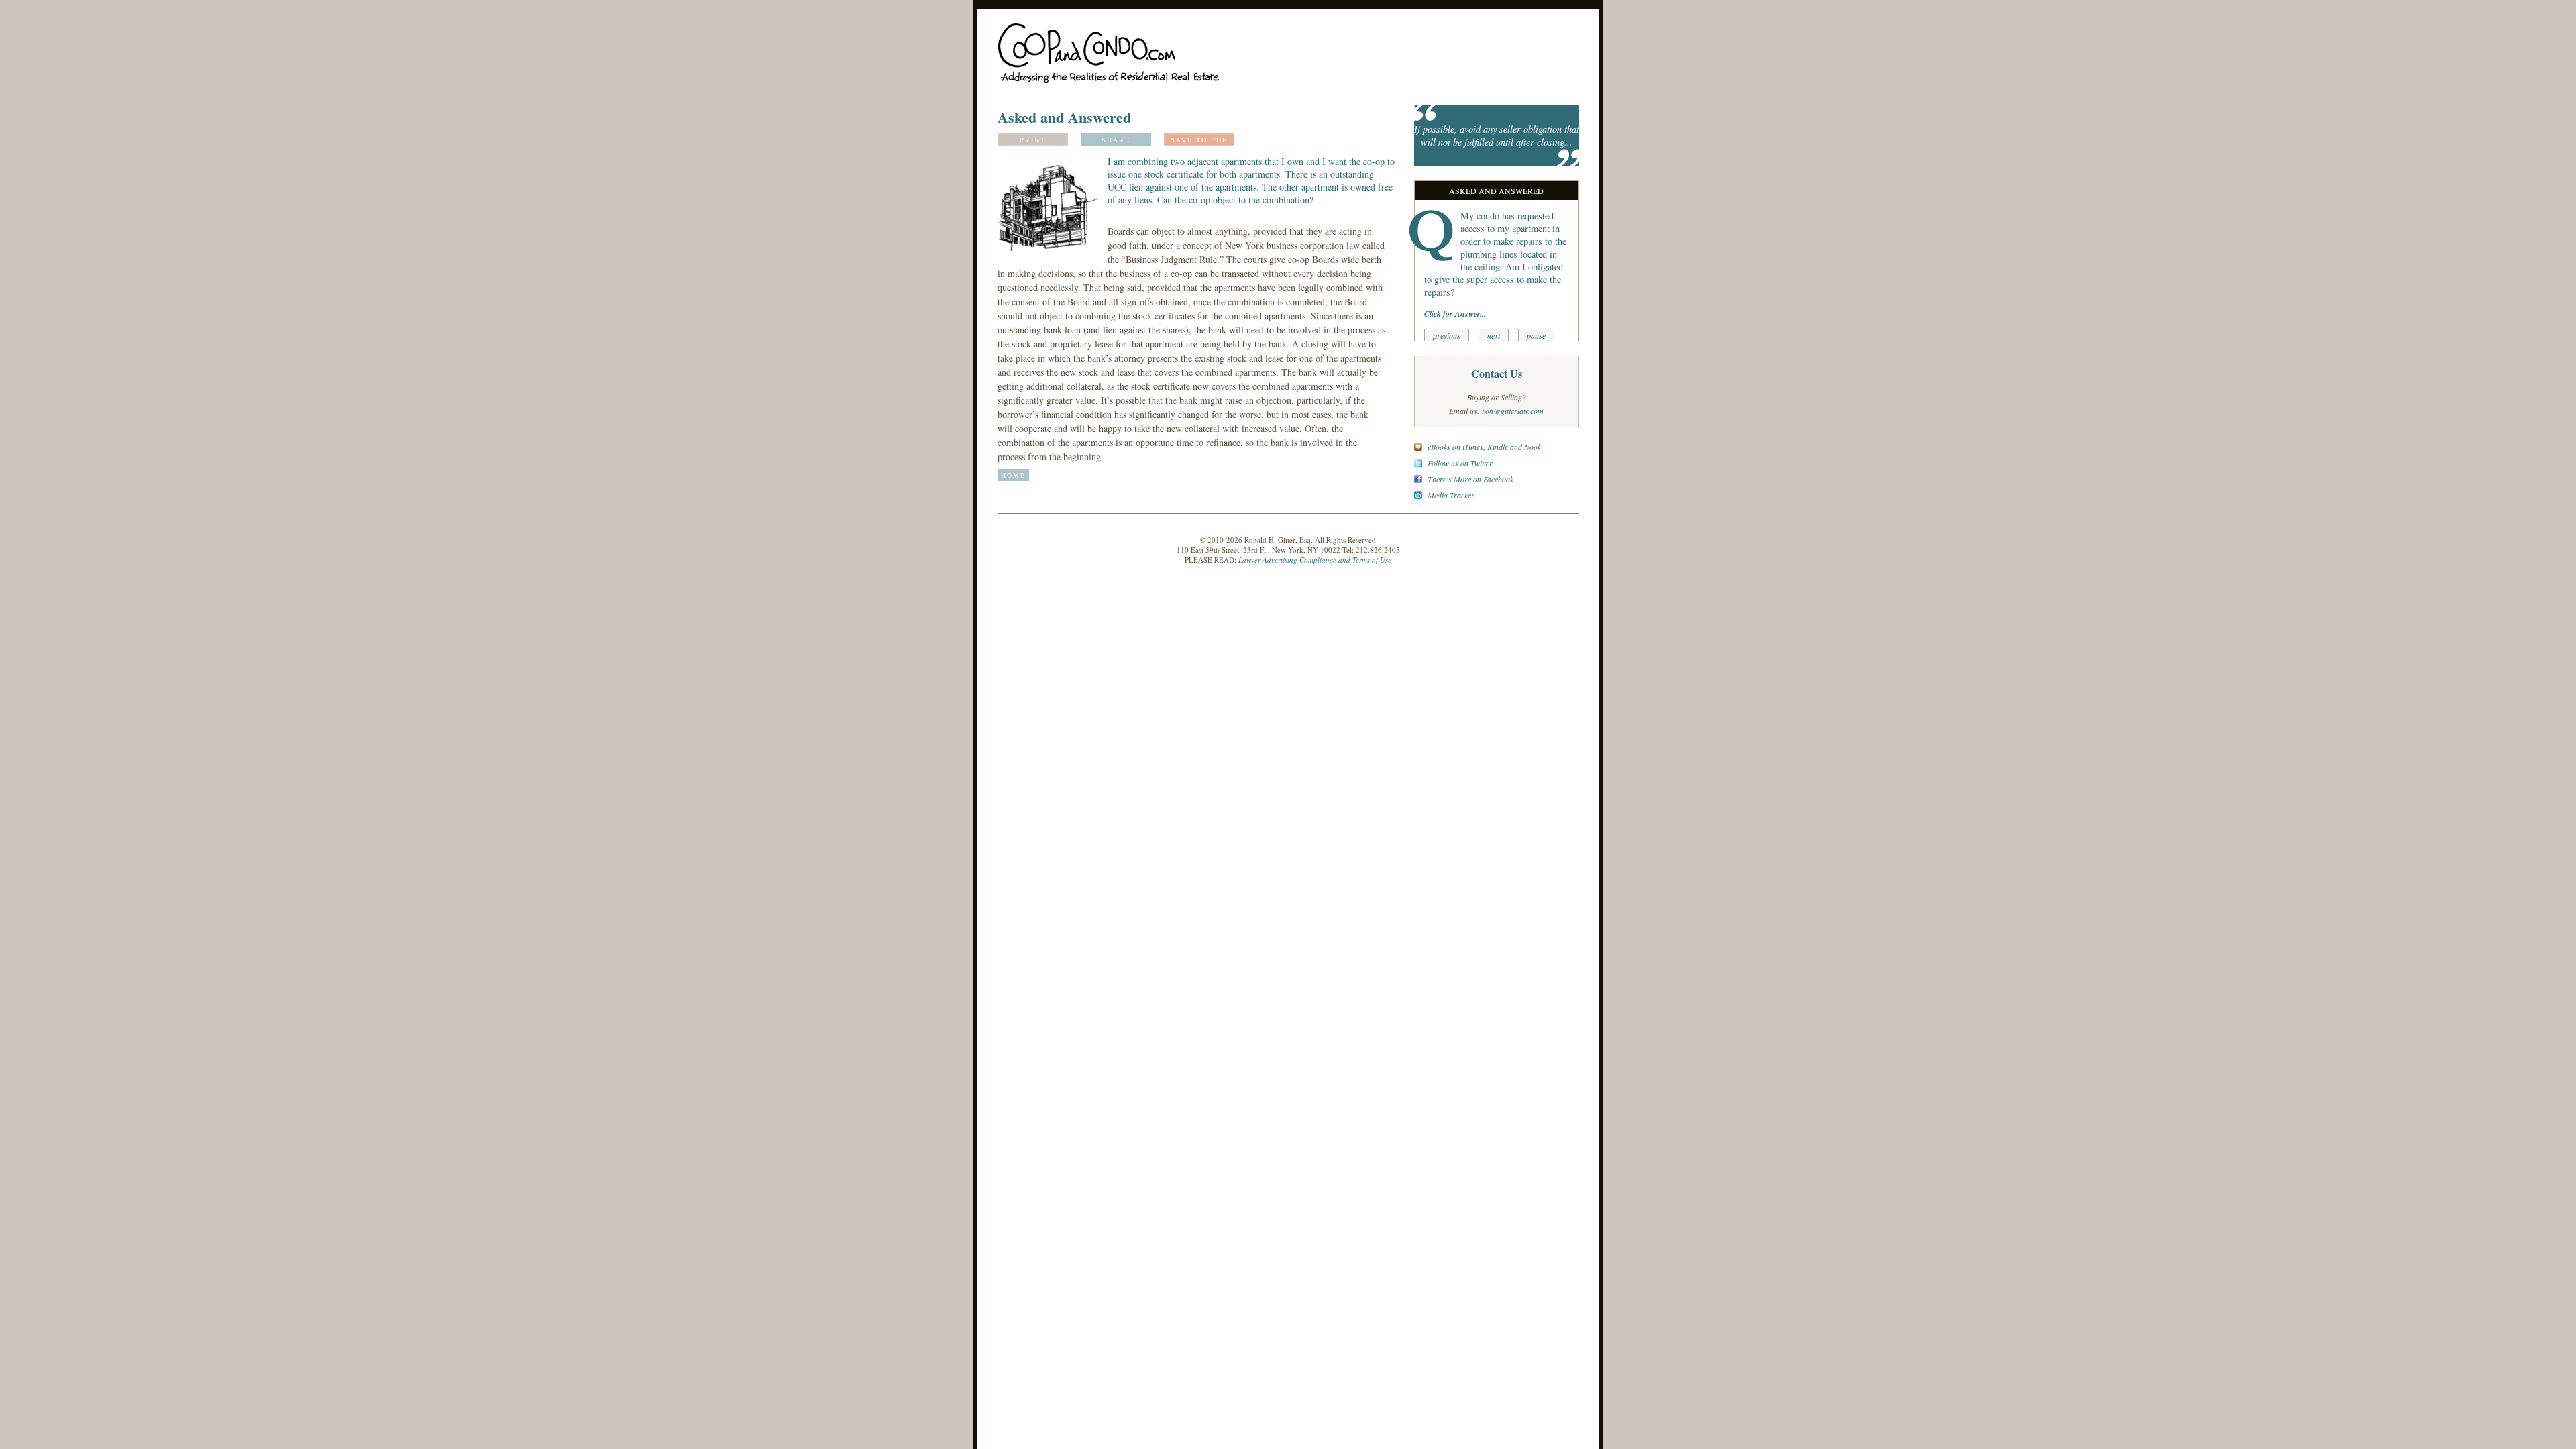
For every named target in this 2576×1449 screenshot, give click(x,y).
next (1494, 335)
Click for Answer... (1455, 314)
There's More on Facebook (1470, 479)
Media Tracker (1451, 495)
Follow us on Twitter (1460, 463)
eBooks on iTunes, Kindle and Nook (1484, 447)
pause (1536, 335)
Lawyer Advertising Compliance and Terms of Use (1315, 560)
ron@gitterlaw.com (1513, 411)
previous (1447, 335)
